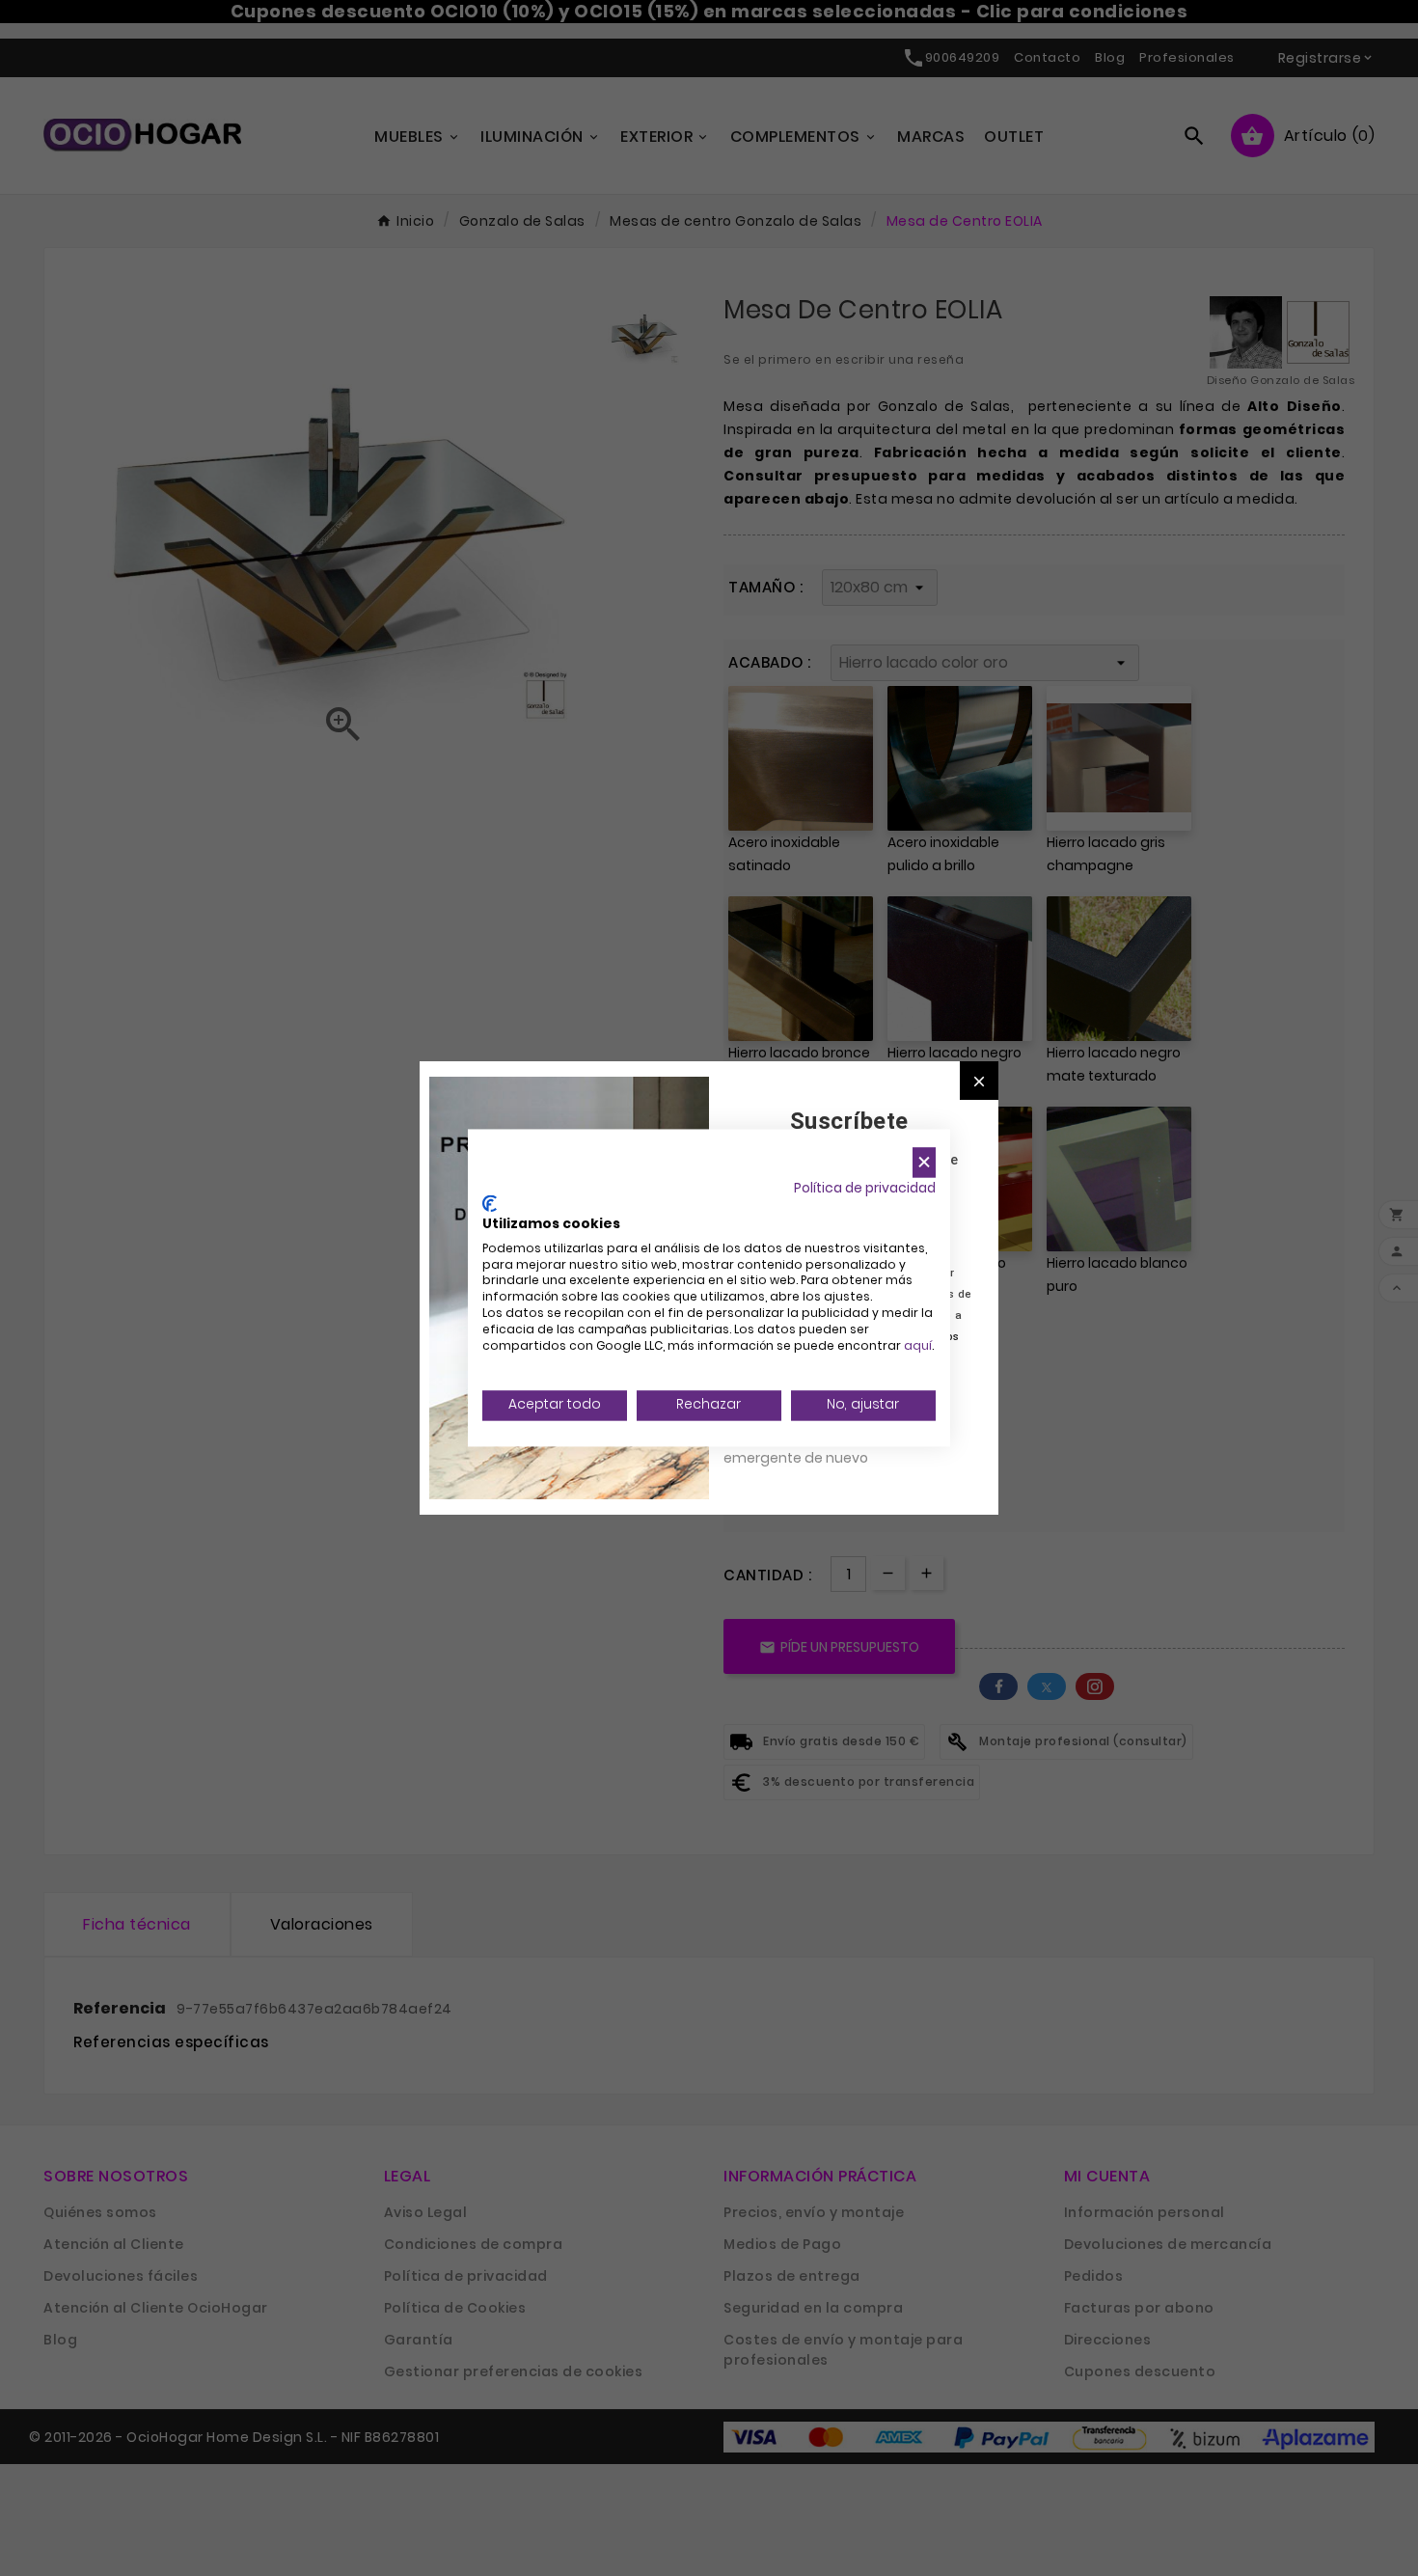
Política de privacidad (865, 1188)
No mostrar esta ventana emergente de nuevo (810, 1447)
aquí (918, 1345)
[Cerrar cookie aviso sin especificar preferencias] (924, 1162)
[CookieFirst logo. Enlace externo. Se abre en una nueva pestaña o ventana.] (490, 1204)
